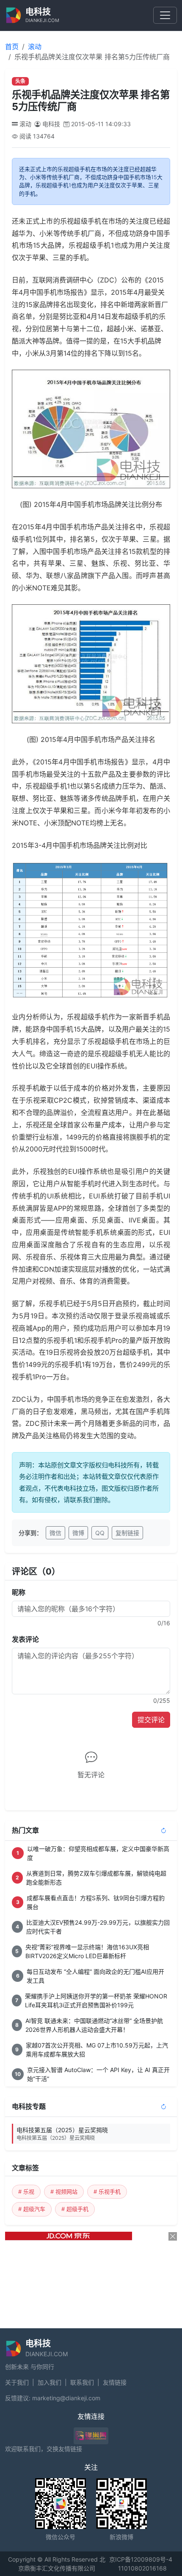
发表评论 (25, 1639)
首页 (12, 47)
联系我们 (82, 2382)
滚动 (35, 47)
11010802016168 (142, 2568)
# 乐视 (26, 2191)
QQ (100, 1533)
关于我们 (17, 2382)
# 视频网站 (64, 2191)
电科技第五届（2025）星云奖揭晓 (62, 2134)
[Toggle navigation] (165, 15)
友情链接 (115, 2382)
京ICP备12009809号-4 (141, 2559)
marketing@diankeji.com (66, 2398)
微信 (55, 1533)
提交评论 (151, 1720)
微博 (78, 1533)
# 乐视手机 (107, 2191)
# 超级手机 (75, 2209)
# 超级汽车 (32, 2209)
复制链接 (127, 1533)
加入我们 (50, 2382)
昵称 (19, 1592)
